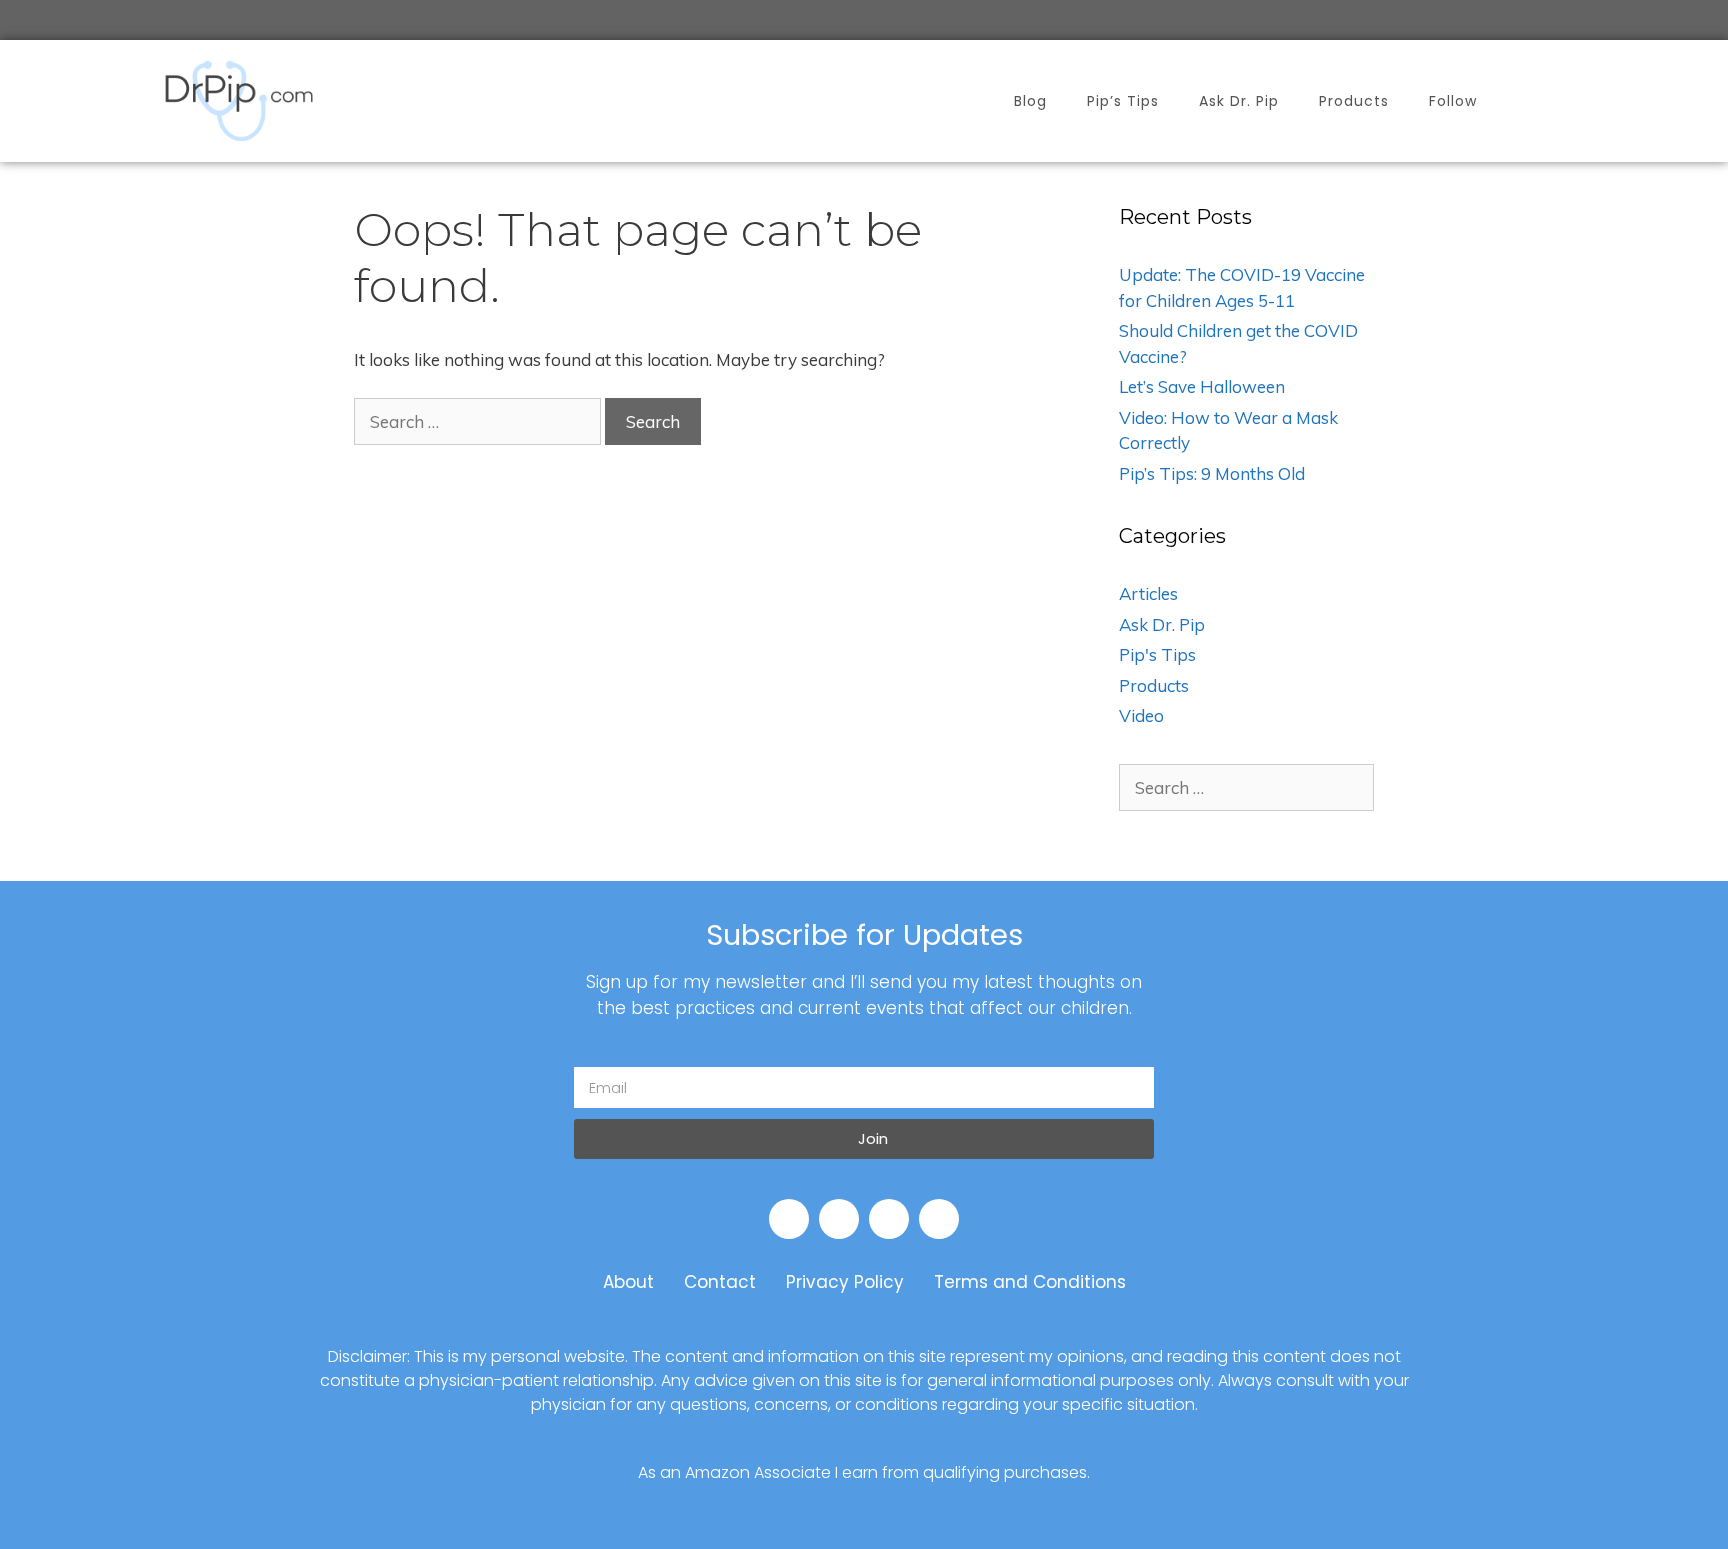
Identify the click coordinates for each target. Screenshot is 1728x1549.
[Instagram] (939, 1219)
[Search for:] (479, 421)
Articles (1148, 593)
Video (1141, 715)
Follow (1453, 101)
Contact (720, 1282)
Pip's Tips (1157, 654)
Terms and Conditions (1030, 1282)
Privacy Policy (845, 1282)
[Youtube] (839, 1219)
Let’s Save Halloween (1202, 386)
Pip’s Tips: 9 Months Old (1212, 473)
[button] (1552, 101)
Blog (1030, 101)
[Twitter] (889, 1219)
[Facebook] (789, 1219)
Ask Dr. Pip (1239, 101)
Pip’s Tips (1123, 101)
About (628, 1282)
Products (1354, 101)
